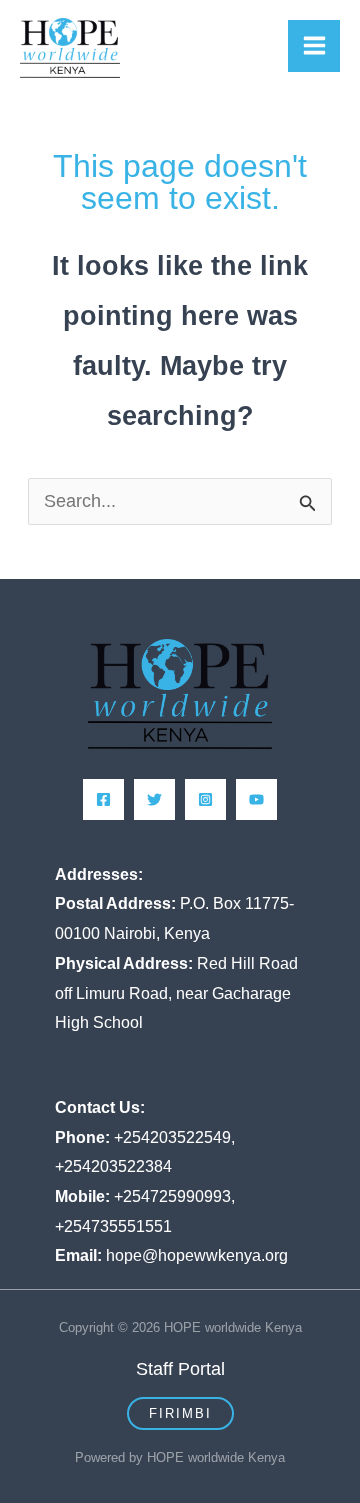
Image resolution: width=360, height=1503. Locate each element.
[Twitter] (154, 799)
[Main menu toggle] (314, 46)
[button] (180, 1413)
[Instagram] (205, 799)
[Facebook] (103, 799)
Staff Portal (180, 1369)
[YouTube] (256, 799)
